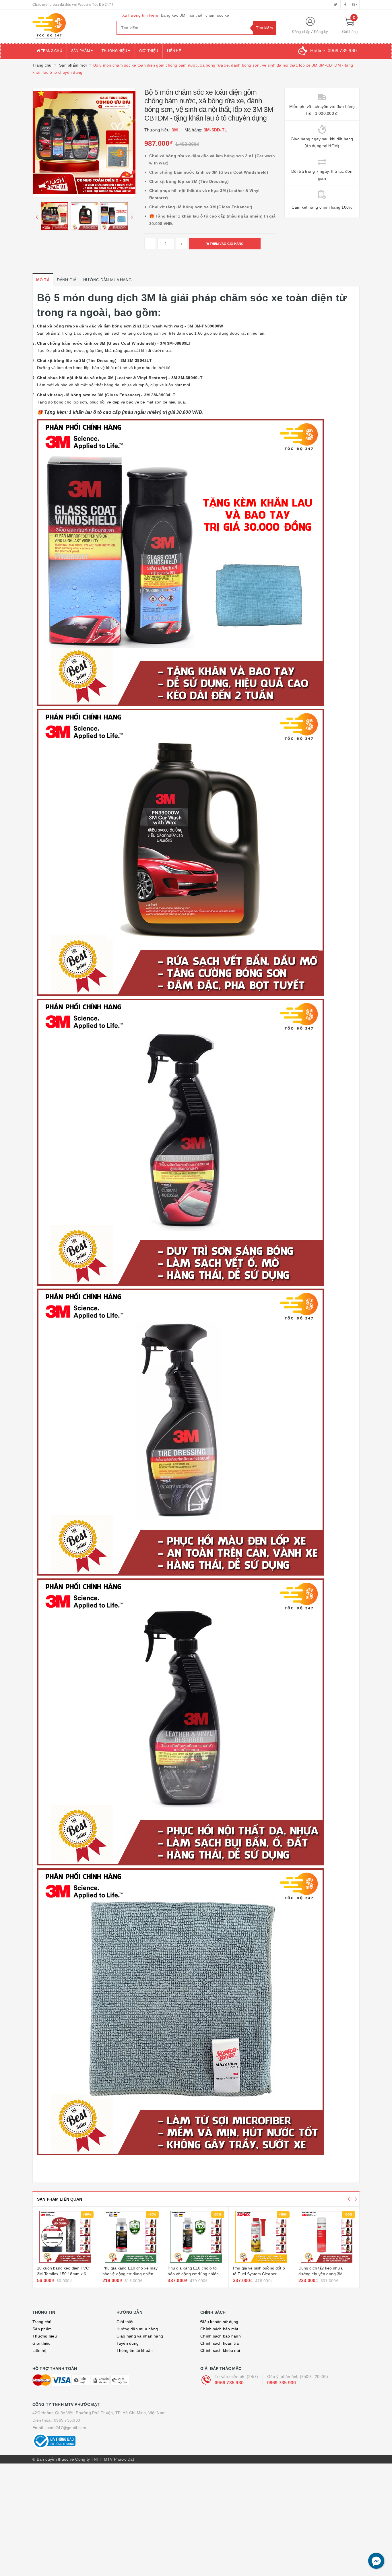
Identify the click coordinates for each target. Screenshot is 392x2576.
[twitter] (336, 5)
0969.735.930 (229, 2383)
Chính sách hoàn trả (220, 2343)
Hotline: (333, 51)
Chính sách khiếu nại (220, 2350)
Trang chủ (51, 51)
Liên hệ (174, 51)
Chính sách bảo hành (221, 2336)
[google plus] (355, 5)
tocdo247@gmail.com (66, 2428)
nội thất (196, 15)
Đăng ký (321, 32)
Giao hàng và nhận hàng (140, 2336)
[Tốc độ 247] (70, 26)
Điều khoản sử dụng (219, 2322)
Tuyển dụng (128, 2343)
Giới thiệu (149, 51)
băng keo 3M (173, 15)
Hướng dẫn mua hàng (137, 2329)
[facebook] (345, 5)
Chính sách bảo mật (219, 2329)
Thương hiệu (115, 51)
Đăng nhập (301, 32)
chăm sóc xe (217, 15)
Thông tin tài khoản (135, 2350)
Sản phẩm (81, 51)
